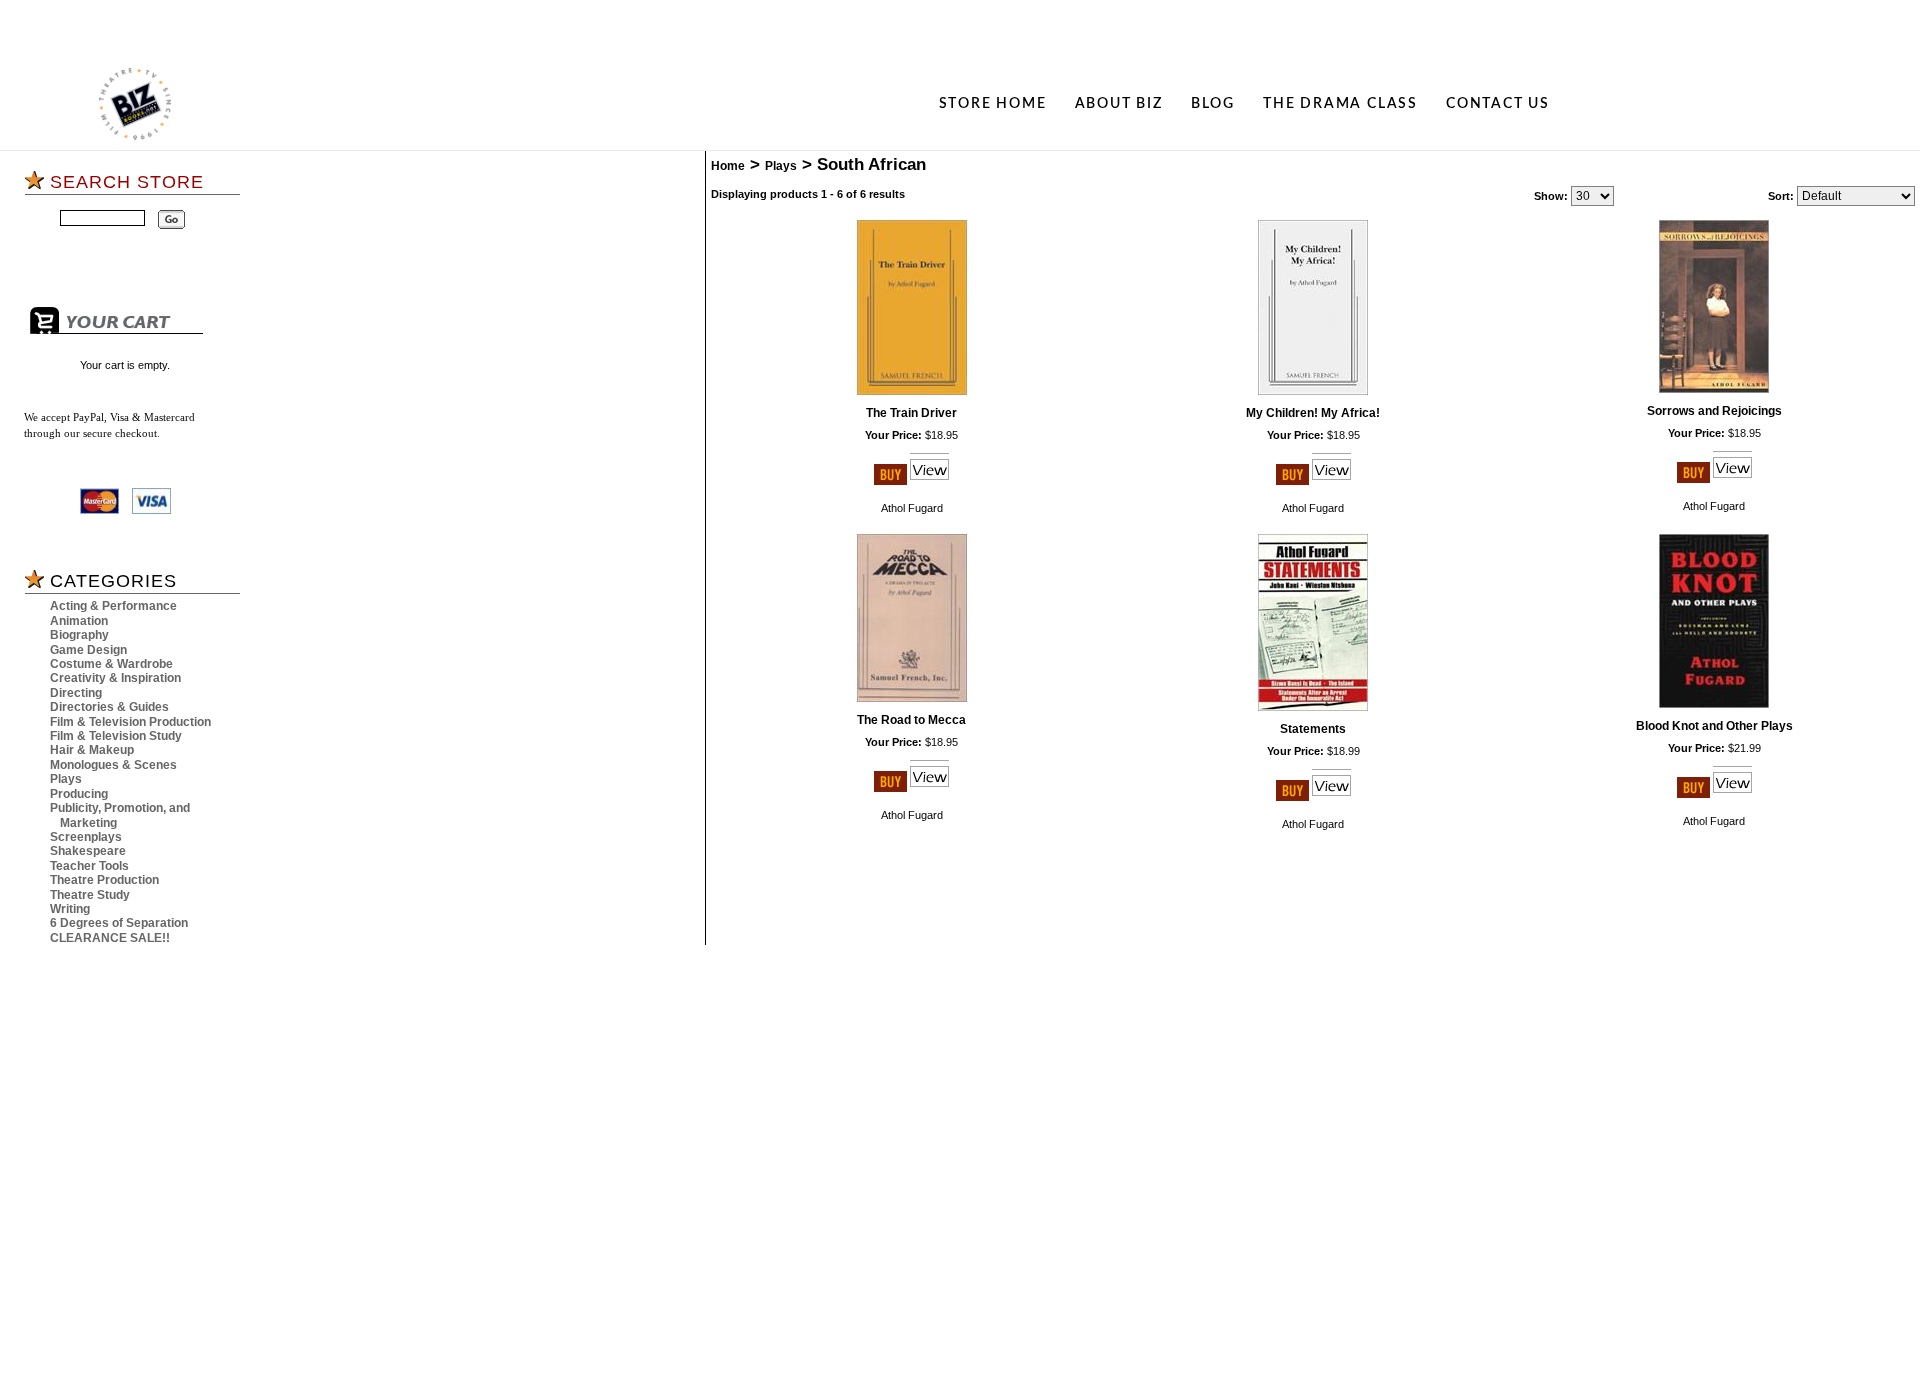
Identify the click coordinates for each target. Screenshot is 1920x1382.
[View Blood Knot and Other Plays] (1732, 794)
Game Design (88, 650)
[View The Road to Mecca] (929, 788)
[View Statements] (1331, 797)
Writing (70, 909)
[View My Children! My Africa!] (1331, 481)
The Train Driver (911, 413)
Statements (1313, 729)
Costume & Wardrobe (111, 664)
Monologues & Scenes (113, 765)
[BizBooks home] (135, 104)
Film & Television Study (116, 736)
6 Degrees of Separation (119, 923)
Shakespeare (88, 851)
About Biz (1119, 103)
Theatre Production (104, 880)
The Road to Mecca (911, 720)
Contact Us (1498, 103)
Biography (79, 635)
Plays (66, 779)
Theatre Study (90, 895)
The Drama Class (1340, 103)
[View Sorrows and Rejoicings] (1732, 479)
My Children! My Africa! (1313, 413)
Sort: (1781, 196)
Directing (76, 693)
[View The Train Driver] (929, 481)
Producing (79, 794)
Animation (79, 621)
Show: (1551, 196)
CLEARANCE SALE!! (110, 938)
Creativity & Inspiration (115, 678)
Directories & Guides (109, 707)
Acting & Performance (113, 606)
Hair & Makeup (92, 750)
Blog (1213, 103)
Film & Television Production (130, 722)
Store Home (993, 103)
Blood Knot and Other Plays (1714, 726)
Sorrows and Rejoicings (1714, 411)
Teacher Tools (89, 866)
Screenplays (86, 837)
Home (728, 166)
